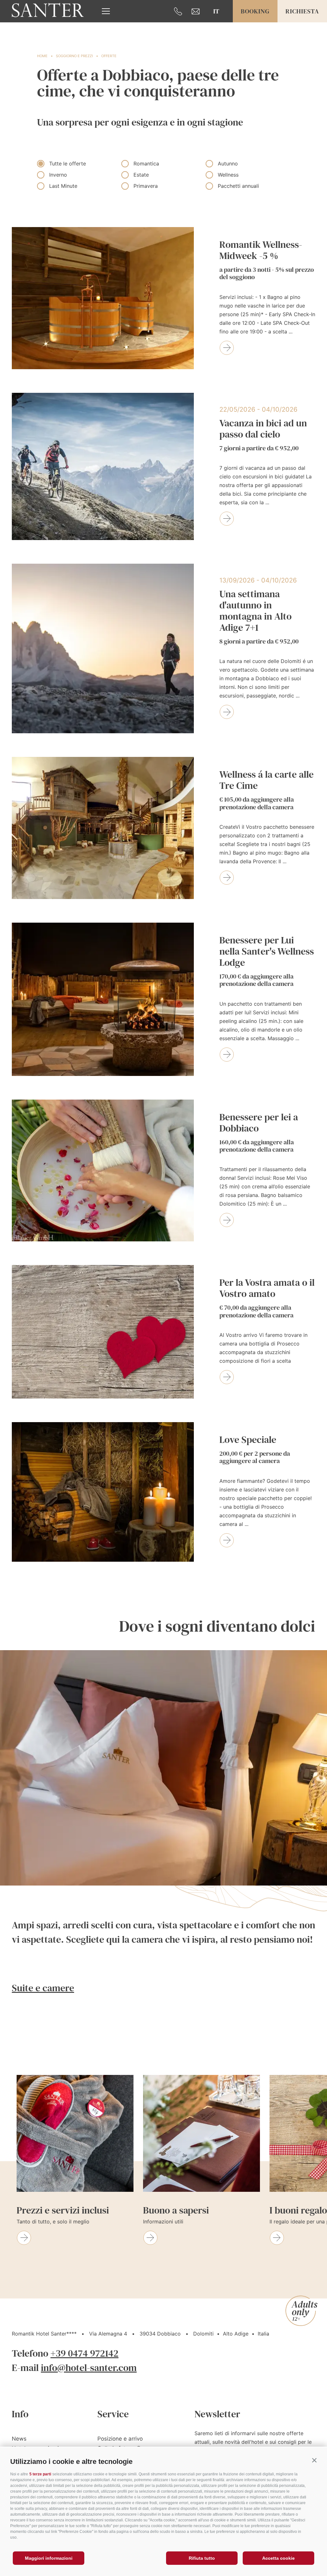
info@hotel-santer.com (89, 2368)
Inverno (58, 175)
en (216, 32)
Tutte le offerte (68, 164)
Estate (141, 175)
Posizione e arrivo (120, 2439)
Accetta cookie (278, 2558)
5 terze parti (40, 2474)
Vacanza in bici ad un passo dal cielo (263, 435)
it (216, 11)
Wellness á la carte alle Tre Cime (266, 790)
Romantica (146, 164)
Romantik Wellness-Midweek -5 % (267, 260)
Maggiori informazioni (49, 2558)
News (19, 2439)
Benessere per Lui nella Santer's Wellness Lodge (267, 961)
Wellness (228, 175)
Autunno (228, 164)
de (216, 21)
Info (20, 2414)
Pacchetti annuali (238, 186)
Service (113, 2414)
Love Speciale (255, 1450)
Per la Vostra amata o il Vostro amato (267, 1298)
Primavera (146, 186)
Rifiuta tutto (202, 2558)
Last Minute (63, 186)
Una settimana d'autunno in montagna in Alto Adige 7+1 (259, 617)
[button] (314, 2460)
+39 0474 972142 (84, 2353)
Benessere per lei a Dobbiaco (259, 1133)
